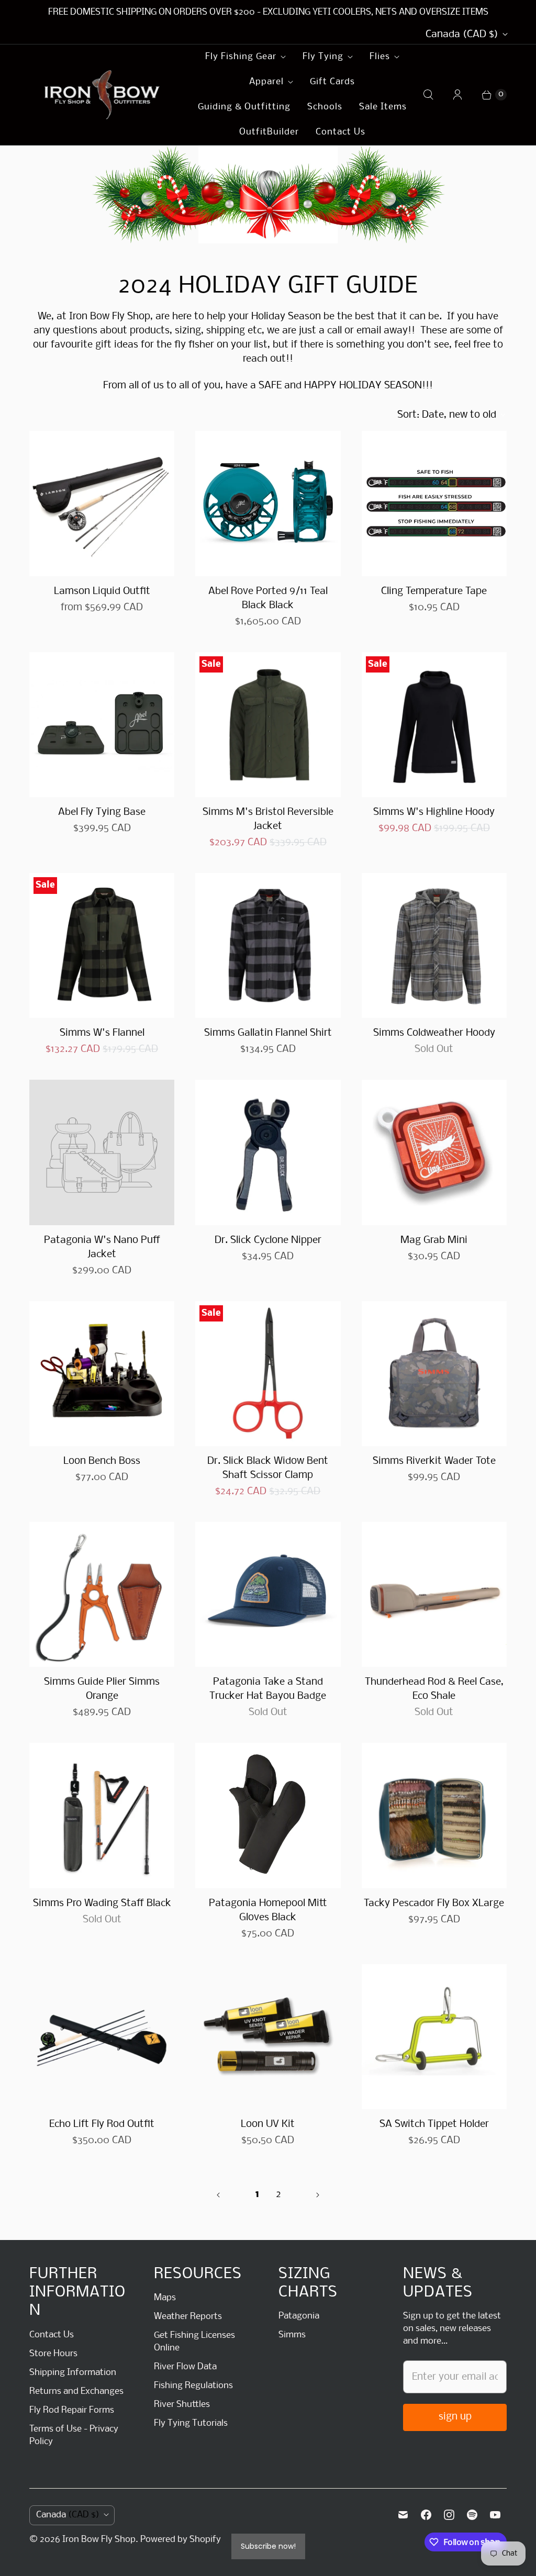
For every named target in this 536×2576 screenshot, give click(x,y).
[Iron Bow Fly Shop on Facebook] (426, 2515)
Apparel (266, 82)
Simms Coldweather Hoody (434, 1033)
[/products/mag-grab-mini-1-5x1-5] (434, 1152)
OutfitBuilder (269, 132)
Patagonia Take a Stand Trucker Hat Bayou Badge (268, 1689)
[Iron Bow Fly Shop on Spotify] (472, 2515)
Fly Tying (323, 57)
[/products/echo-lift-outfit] (102, 2037)
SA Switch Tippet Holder (434, 2124)
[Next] (318, 2195)
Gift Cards (332, 82)
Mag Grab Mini (434, 1240)
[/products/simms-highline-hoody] (434, 725)
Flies (380, 57)
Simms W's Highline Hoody (434, 812)
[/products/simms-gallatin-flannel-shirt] (268, 945)
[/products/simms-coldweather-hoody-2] (434, 945)
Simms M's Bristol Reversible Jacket (268, 819)
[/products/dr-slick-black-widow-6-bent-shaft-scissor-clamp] (268, 1374)
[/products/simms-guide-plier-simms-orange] (102, 1594)
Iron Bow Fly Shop (99, 2540)
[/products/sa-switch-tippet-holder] (434, 2037)
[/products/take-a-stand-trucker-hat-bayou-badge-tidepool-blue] (268, 1594)
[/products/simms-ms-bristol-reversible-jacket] (268, 725)
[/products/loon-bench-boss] (102, 1374)
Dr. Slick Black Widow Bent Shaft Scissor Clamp (268, 1468)
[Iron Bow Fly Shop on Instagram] (449, 2515)
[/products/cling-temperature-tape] (434, 503)
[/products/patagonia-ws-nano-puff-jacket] (102, 1152)
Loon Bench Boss (102, 1461)
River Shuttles (182, 2405)
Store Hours (53, 2354)
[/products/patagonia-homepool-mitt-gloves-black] (268, 1815)
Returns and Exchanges (76, 2392)
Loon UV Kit (268, 2124)
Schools (325, 107)
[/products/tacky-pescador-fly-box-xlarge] (434, 1815)
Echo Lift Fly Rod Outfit (102, 2124)
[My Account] (457, 95)
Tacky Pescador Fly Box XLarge (434, 1903)
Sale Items (383, 107)
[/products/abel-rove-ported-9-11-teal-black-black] (268, 503)
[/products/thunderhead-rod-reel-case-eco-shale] (434, 1594)
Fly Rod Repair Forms (72, 2410)
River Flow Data (185, 2367)
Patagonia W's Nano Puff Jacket (102, 1247)
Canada (462, 35)
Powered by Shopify (181, 2540)
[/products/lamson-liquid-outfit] (102, 503)
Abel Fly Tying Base (102, 812)
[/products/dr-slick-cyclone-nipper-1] (268, 1152)
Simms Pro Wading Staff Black (102, 1903)
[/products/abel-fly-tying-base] (102, 725)
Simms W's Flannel (102, 1033)
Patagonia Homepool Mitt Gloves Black (268, 1911)
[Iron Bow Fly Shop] (103, 95)
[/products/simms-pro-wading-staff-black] (102, 1815)
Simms (292, 2335)
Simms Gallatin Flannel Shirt (268, 1033)
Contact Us (340, 132)
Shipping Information (73, 2373)
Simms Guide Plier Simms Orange (102, 1689)
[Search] (428, 95)
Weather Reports (188, 2317)
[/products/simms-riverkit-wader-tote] (434, 1374)
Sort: (447, 415)
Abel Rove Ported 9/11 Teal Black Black (268, 598)
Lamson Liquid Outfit (102, 591)
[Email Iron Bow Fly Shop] (403, 2515)
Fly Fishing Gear (241, 57)
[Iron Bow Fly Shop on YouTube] (495, 2515)
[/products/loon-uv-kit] (268, 2037)
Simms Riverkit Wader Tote (434, 1461)
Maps (165, 2298)
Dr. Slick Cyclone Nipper (268, 1240)
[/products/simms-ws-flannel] (102, 945)
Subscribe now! (268, 2546)
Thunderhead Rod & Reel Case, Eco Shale (434, 1689)
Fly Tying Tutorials (191, 2423)
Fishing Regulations (193, 2386)
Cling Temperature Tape (434, 591)
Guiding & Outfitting (244, 107)
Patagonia (299, 2316)
